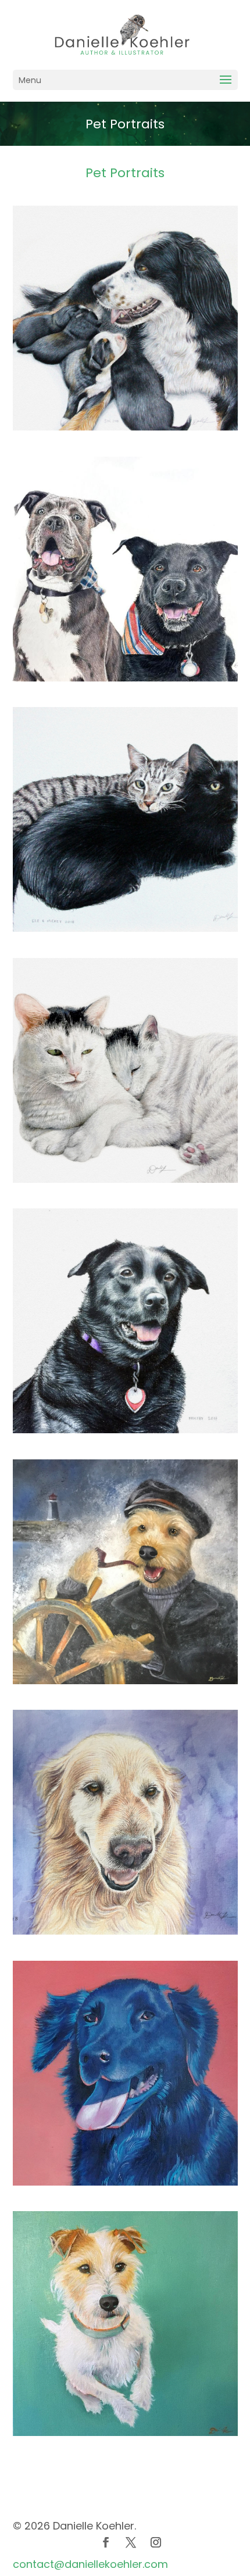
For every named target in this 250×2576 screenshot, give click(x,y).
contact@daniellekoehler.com (90, 2564)
